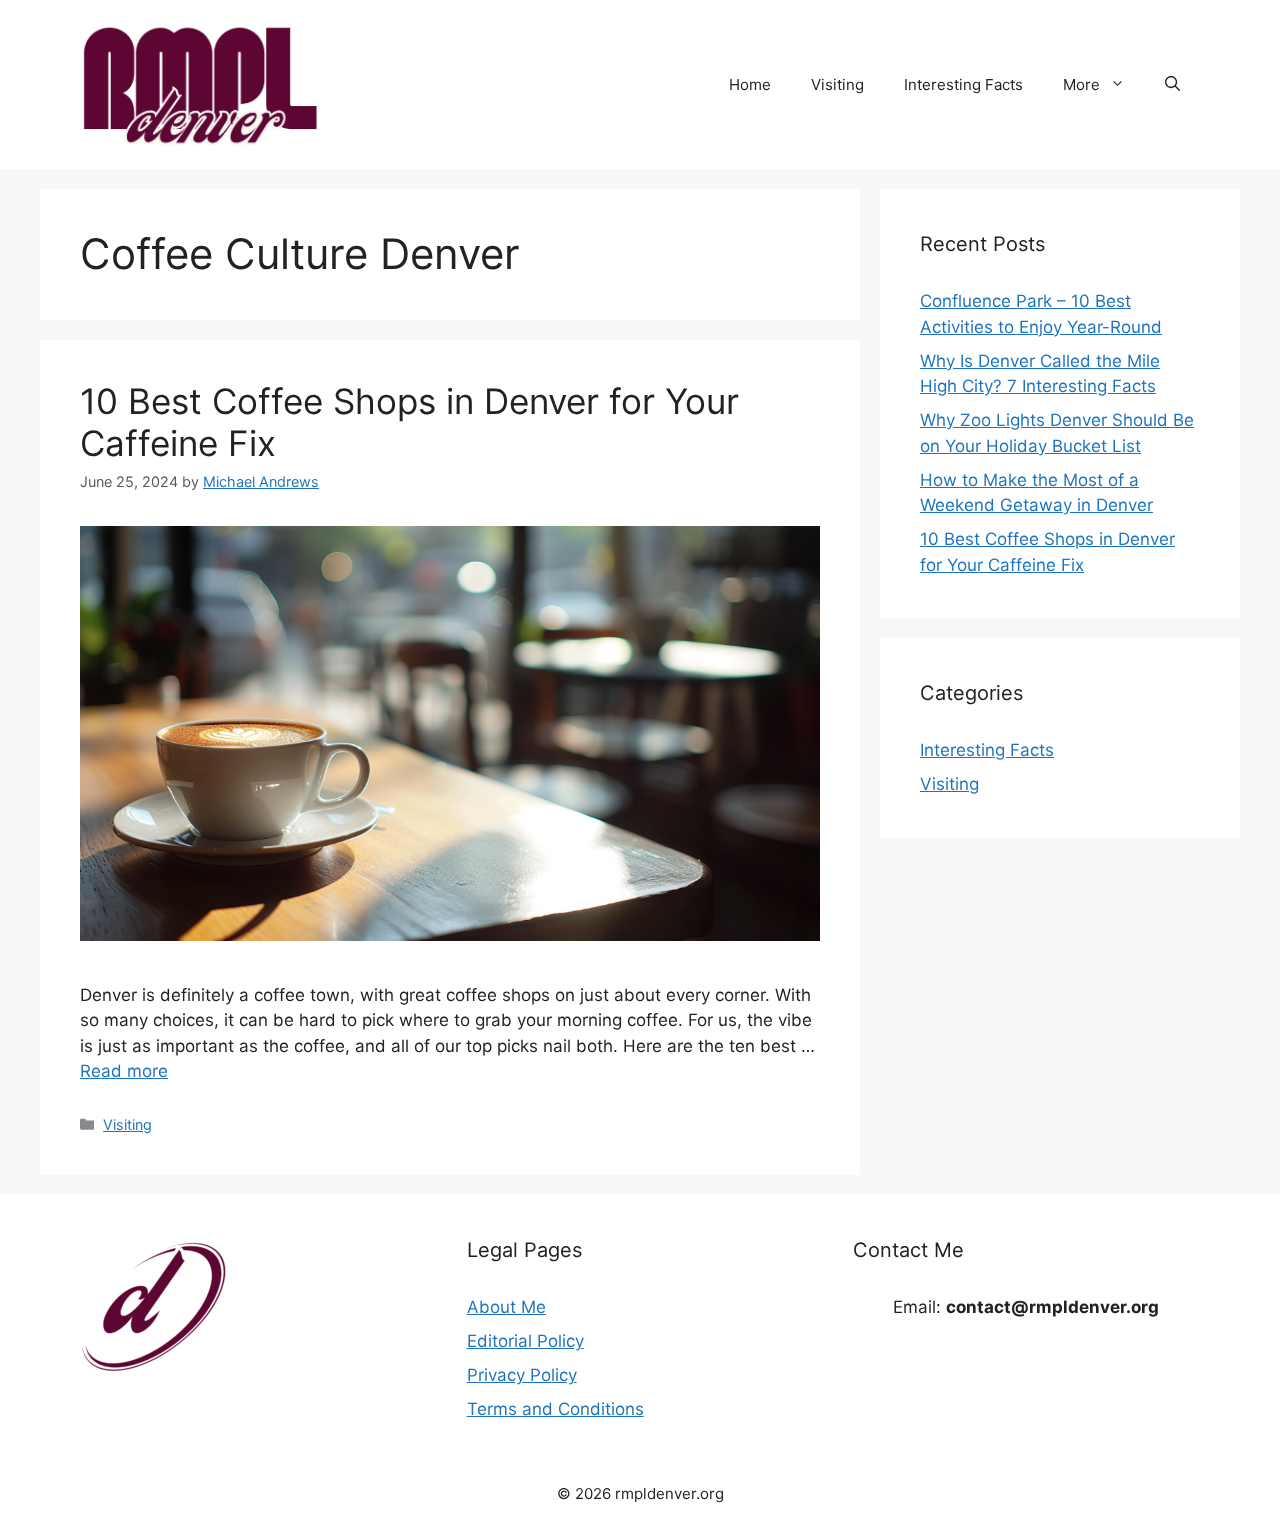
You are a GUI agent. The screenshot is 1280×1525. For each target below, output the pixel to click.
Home (750, 84)
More (1081, 84)
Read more (124, 1071)
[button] (1172, 85)
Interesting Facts (963, 84)
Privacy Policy (522, 1375)
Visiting (837, 84)
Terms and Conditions (555, 1409)
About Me (506, 1307)
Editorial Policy (525, 1341)
